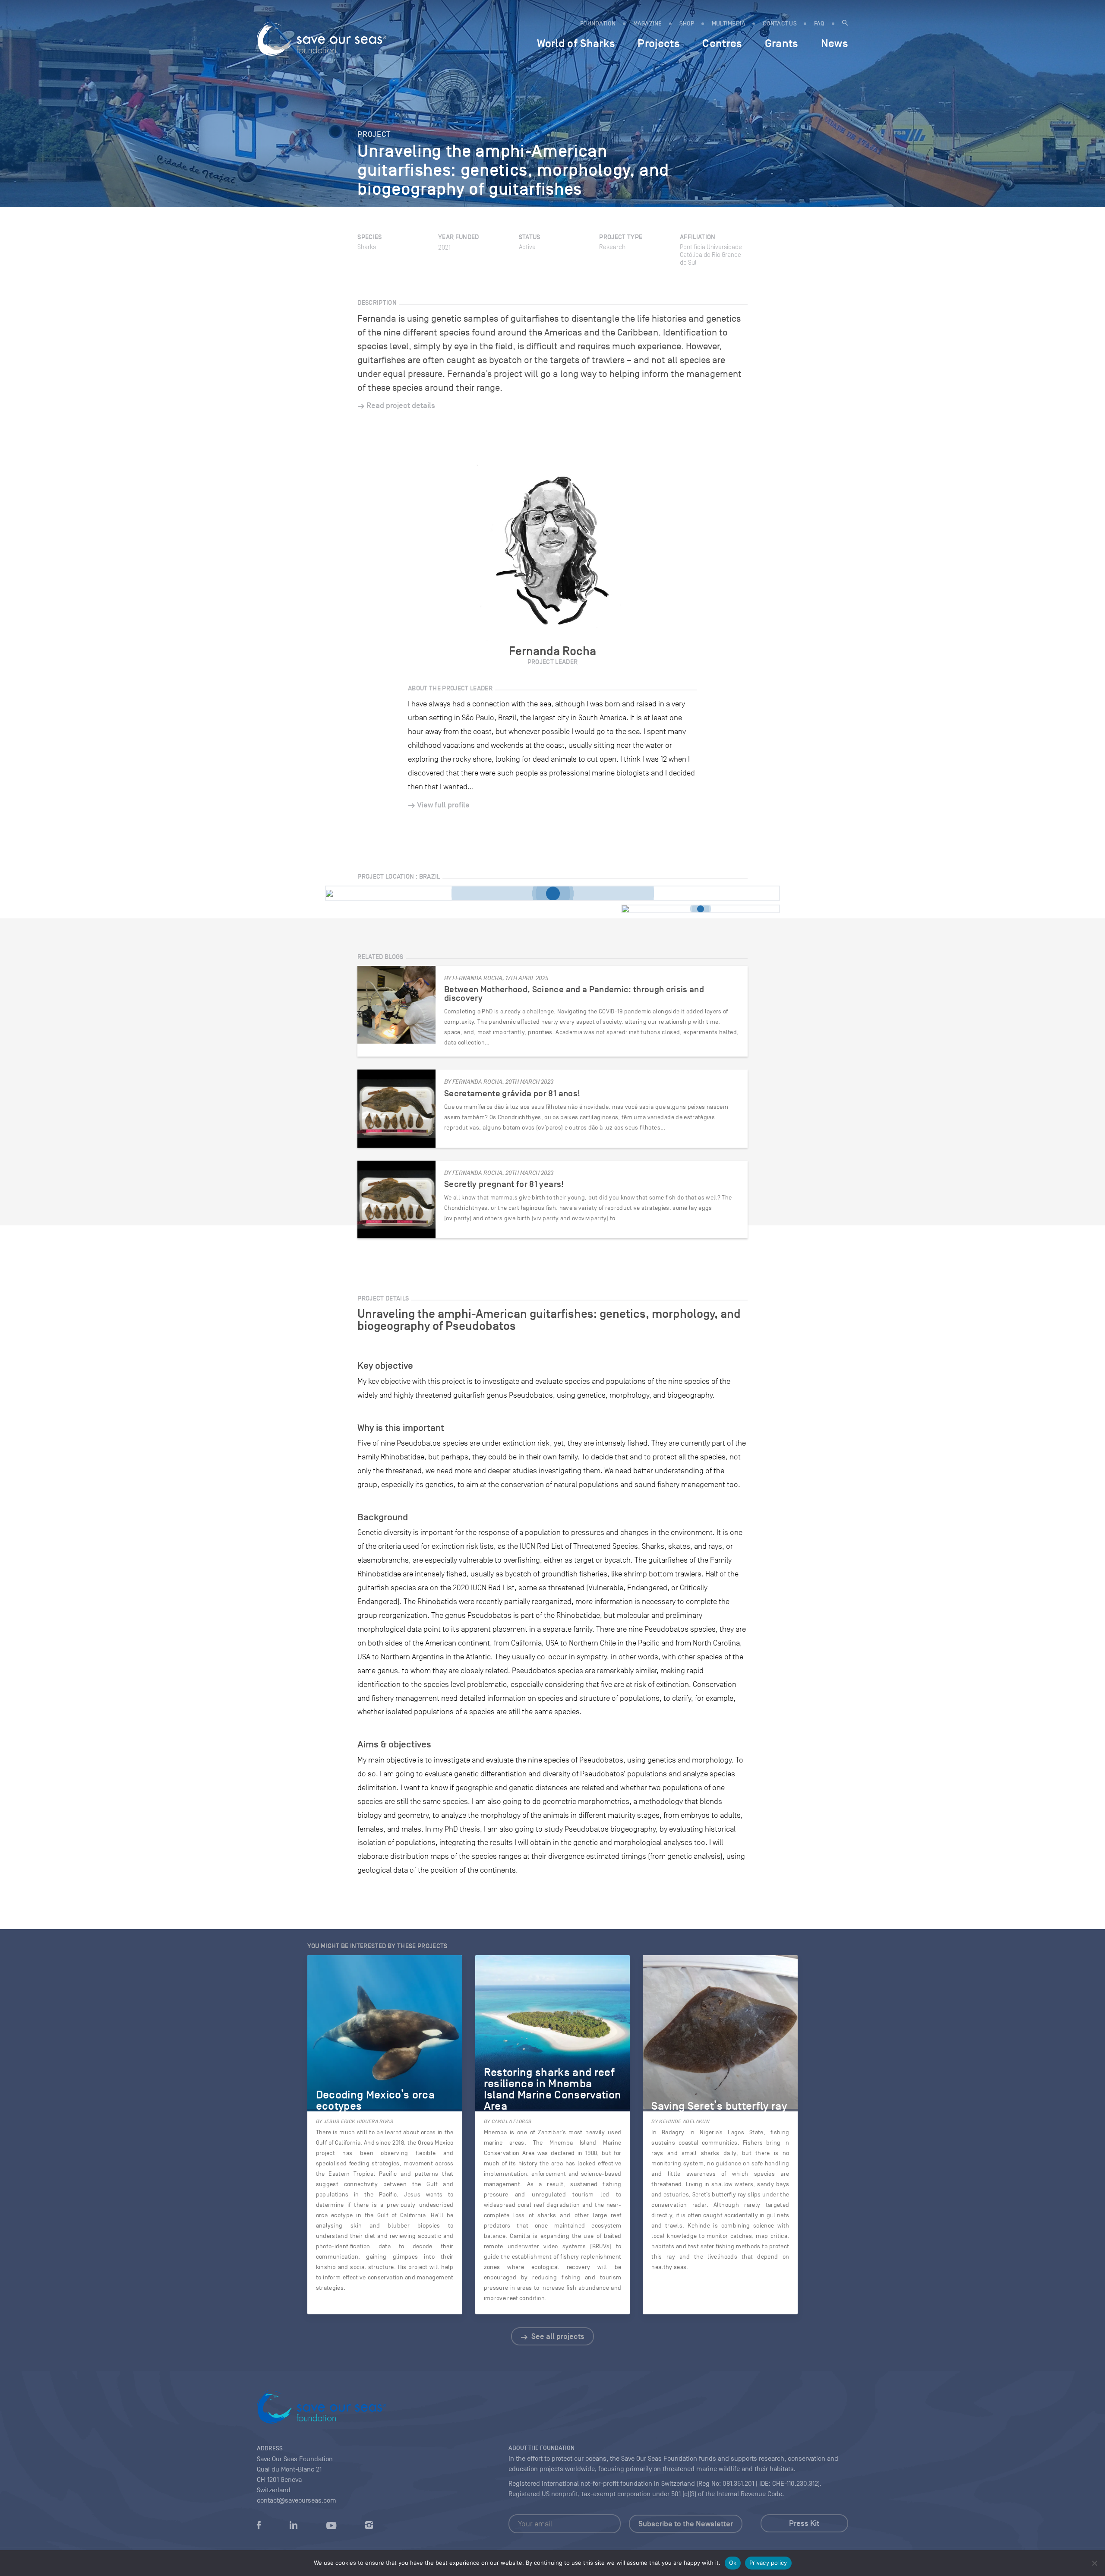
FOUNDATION (598, 24)
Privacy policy (768, 2563)
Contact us (780, 24)
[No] (1094, 2563)
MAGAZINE (648, 24)
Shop (687, 24)
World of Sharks (576, 43)
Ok (733, 2563)
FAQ (819, 24)
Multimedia (729, 24)
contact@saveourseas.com (297, 2500)
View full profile (443, 805)
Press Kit (804, 2523)
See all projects (557, 2336)
